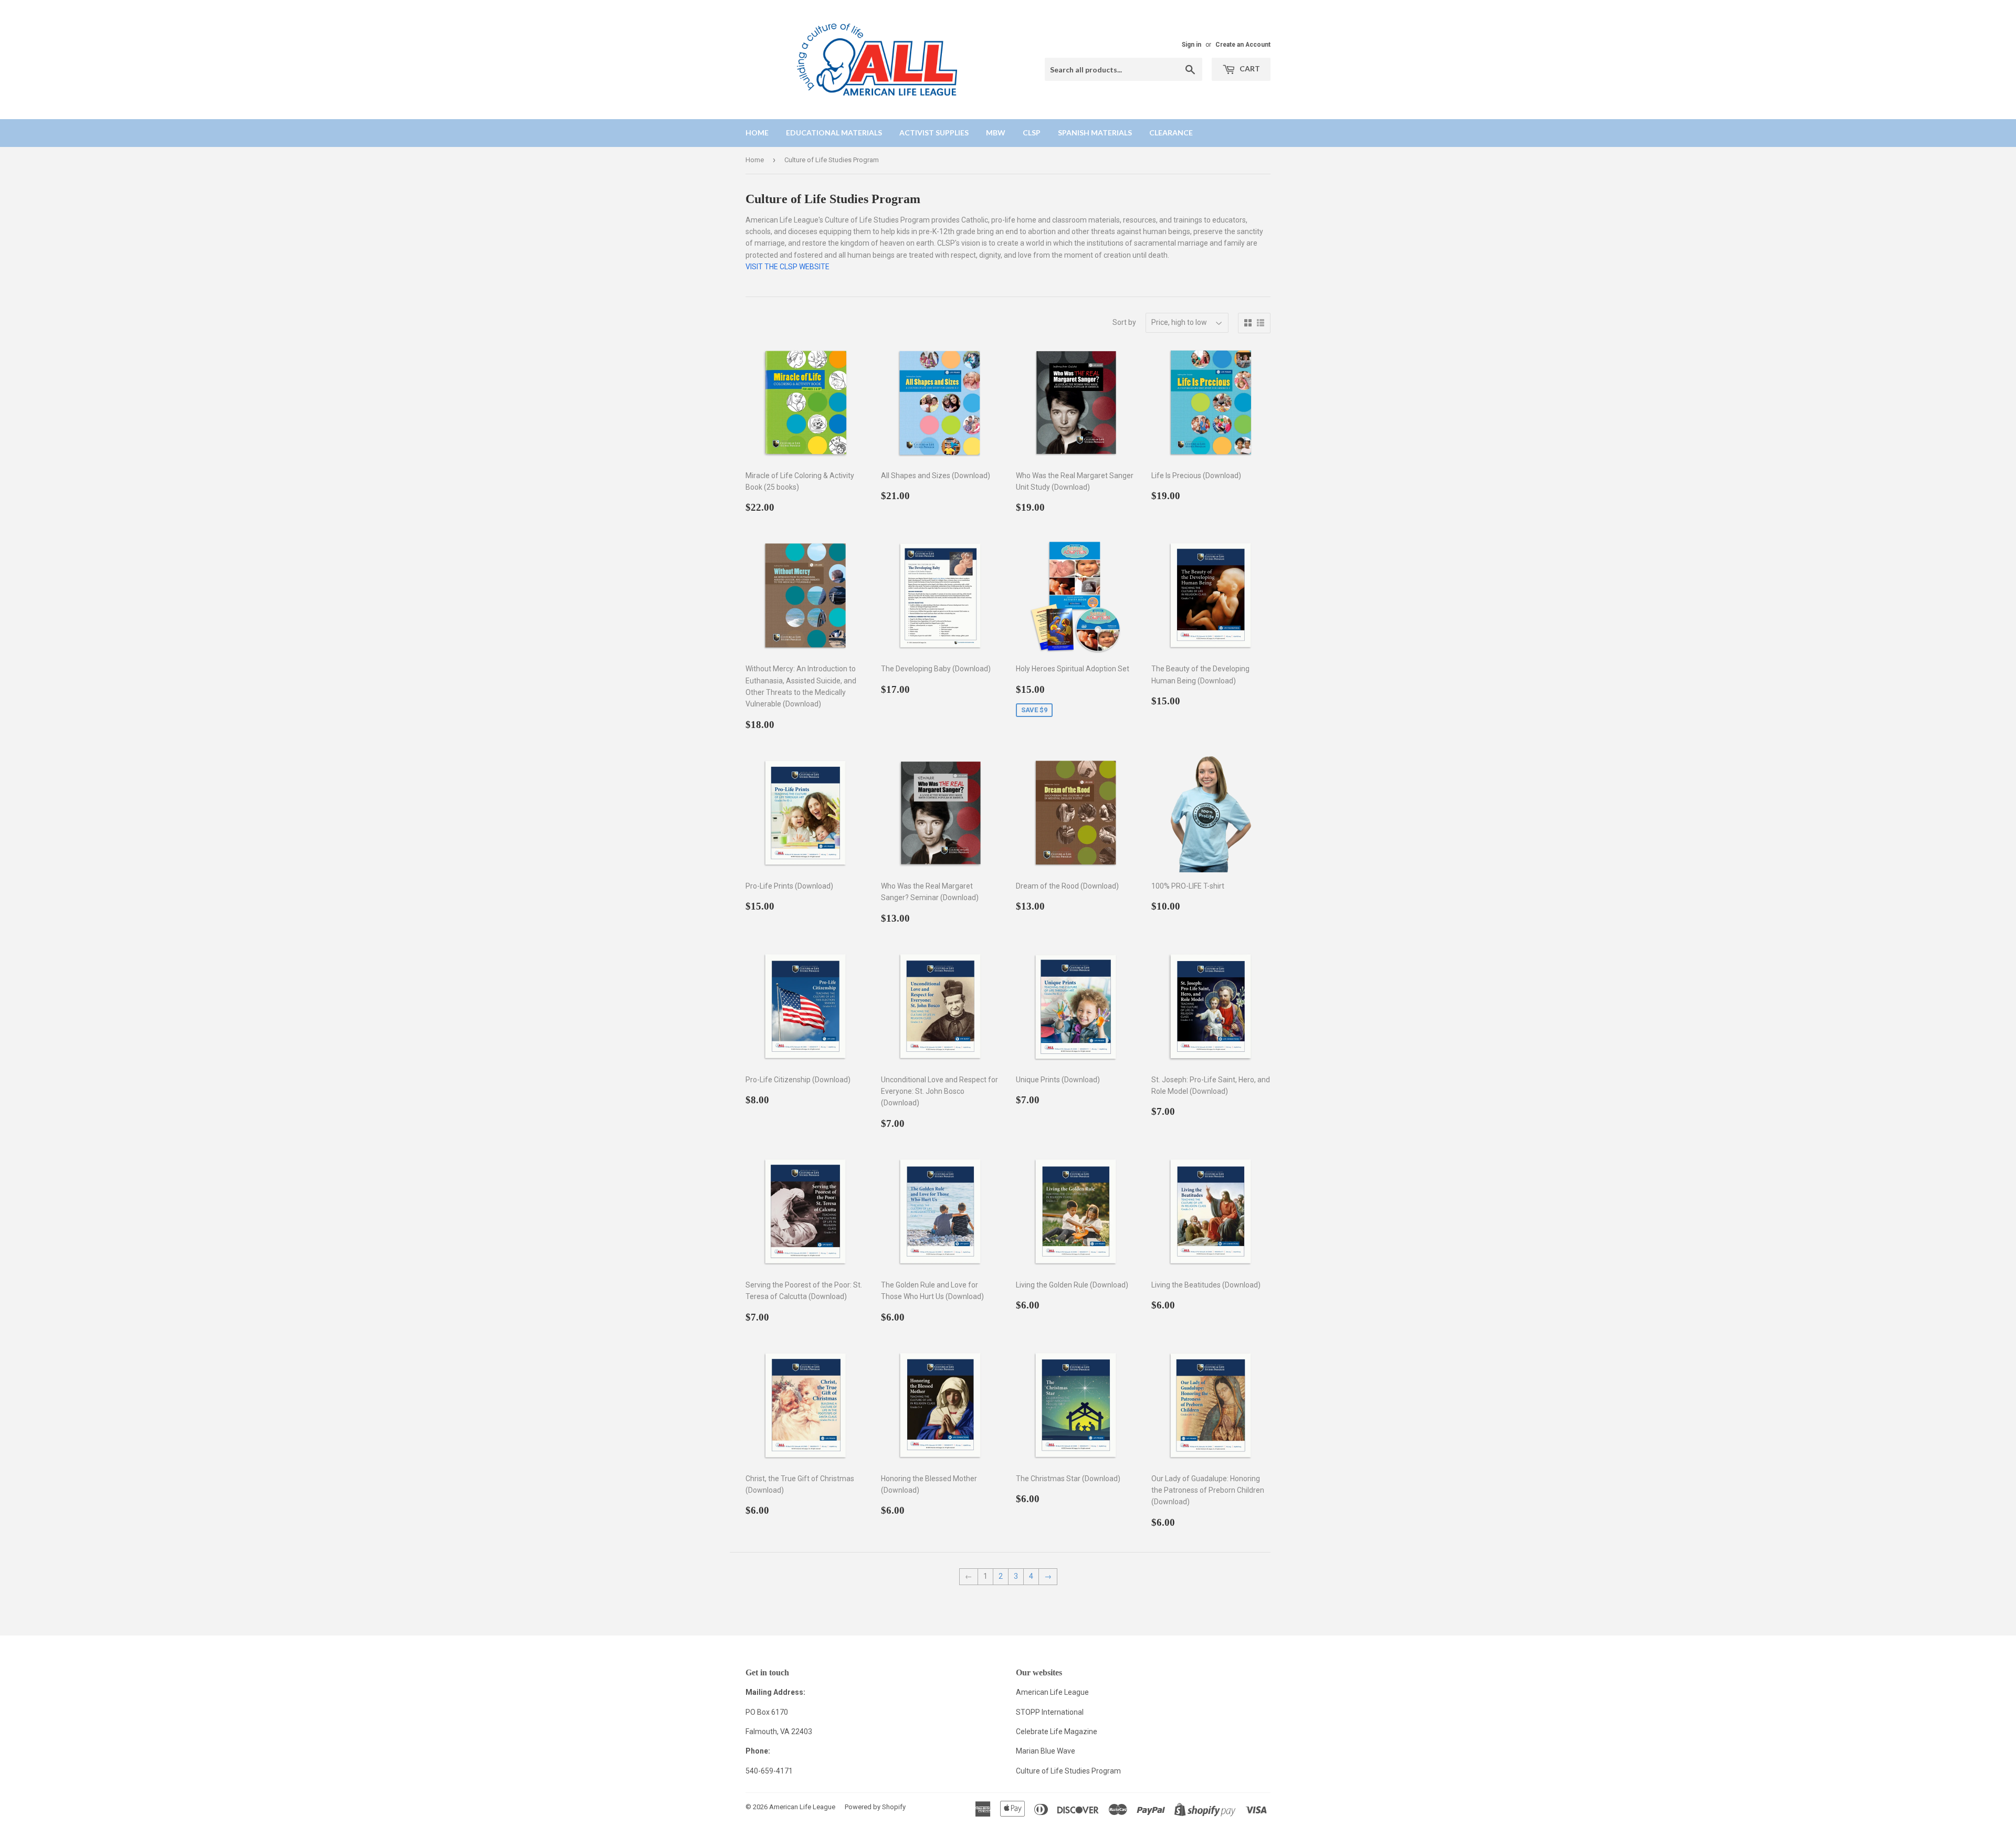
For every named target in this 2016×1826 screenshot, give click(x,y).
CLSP (1032, 133)
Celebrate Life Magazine (1057, 1732)
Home (757, 133)
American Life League (1052, 1692)
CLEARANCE (1171, 133)
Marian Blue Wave (1046, 1751)
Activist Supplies (934, 133)
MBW (996, 133)
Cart (1249, 68)
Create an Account (1243, 45)
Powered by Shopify (875, 1807)
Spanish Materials (1095, 133)
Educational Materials (834, 133)
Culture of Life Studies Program (1068, 1771)
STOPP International (1050, 1712)
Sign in (1191, 45)
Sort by (1124, 322)
